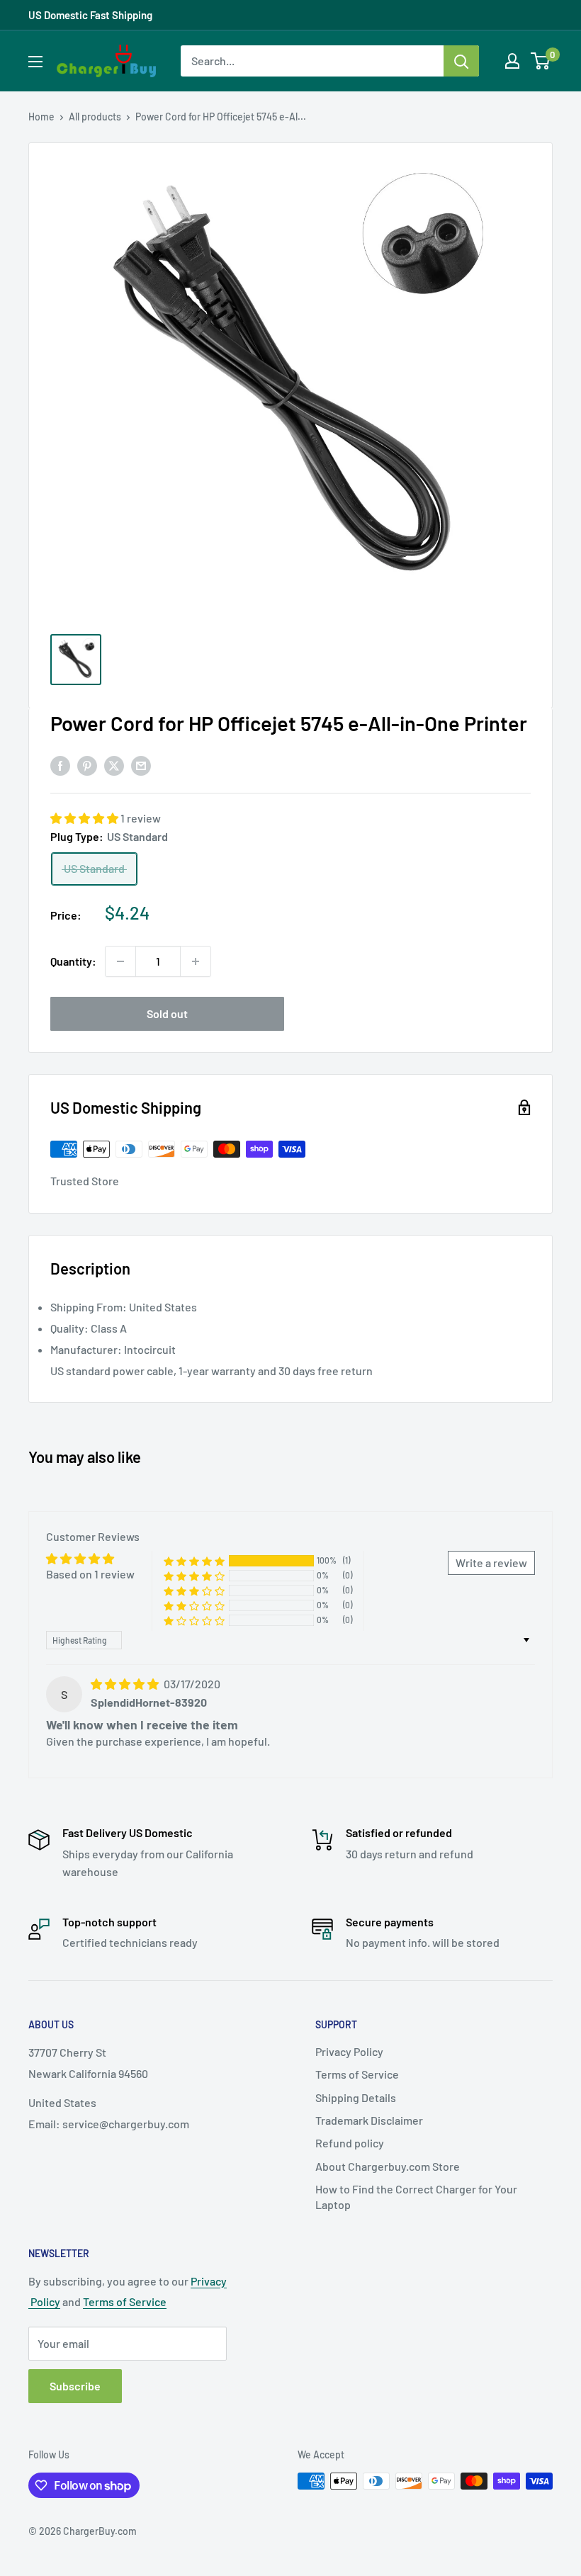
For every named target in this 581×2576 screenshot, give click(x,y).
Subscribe (75, 2386)
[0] (541, 61)
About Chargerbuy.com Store (388, 2166)
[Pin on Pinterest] (87, 765)
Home (41, 117)
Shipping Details (356, 2097)
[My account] (512, 61)
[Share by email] (141, 765)
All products (95, 117)
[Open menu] (35, 62)
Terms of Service (357, 2074)
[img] (126, 1684)
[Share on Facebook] (60, 765)
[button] (85, 818)
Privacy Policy (349, 2051)
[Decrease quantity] (120, 961)
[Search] (461, 61)
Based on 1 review (90, 1574)
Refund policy (350, 2143)
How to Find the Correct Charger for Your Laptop (416, 2197)
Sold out (167, 1013)
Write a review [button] (491, 1563)
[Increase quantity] (196, 961)
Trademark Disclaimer (369, 2120)
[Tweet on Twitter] (114, 765)
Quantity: (73, 961)
